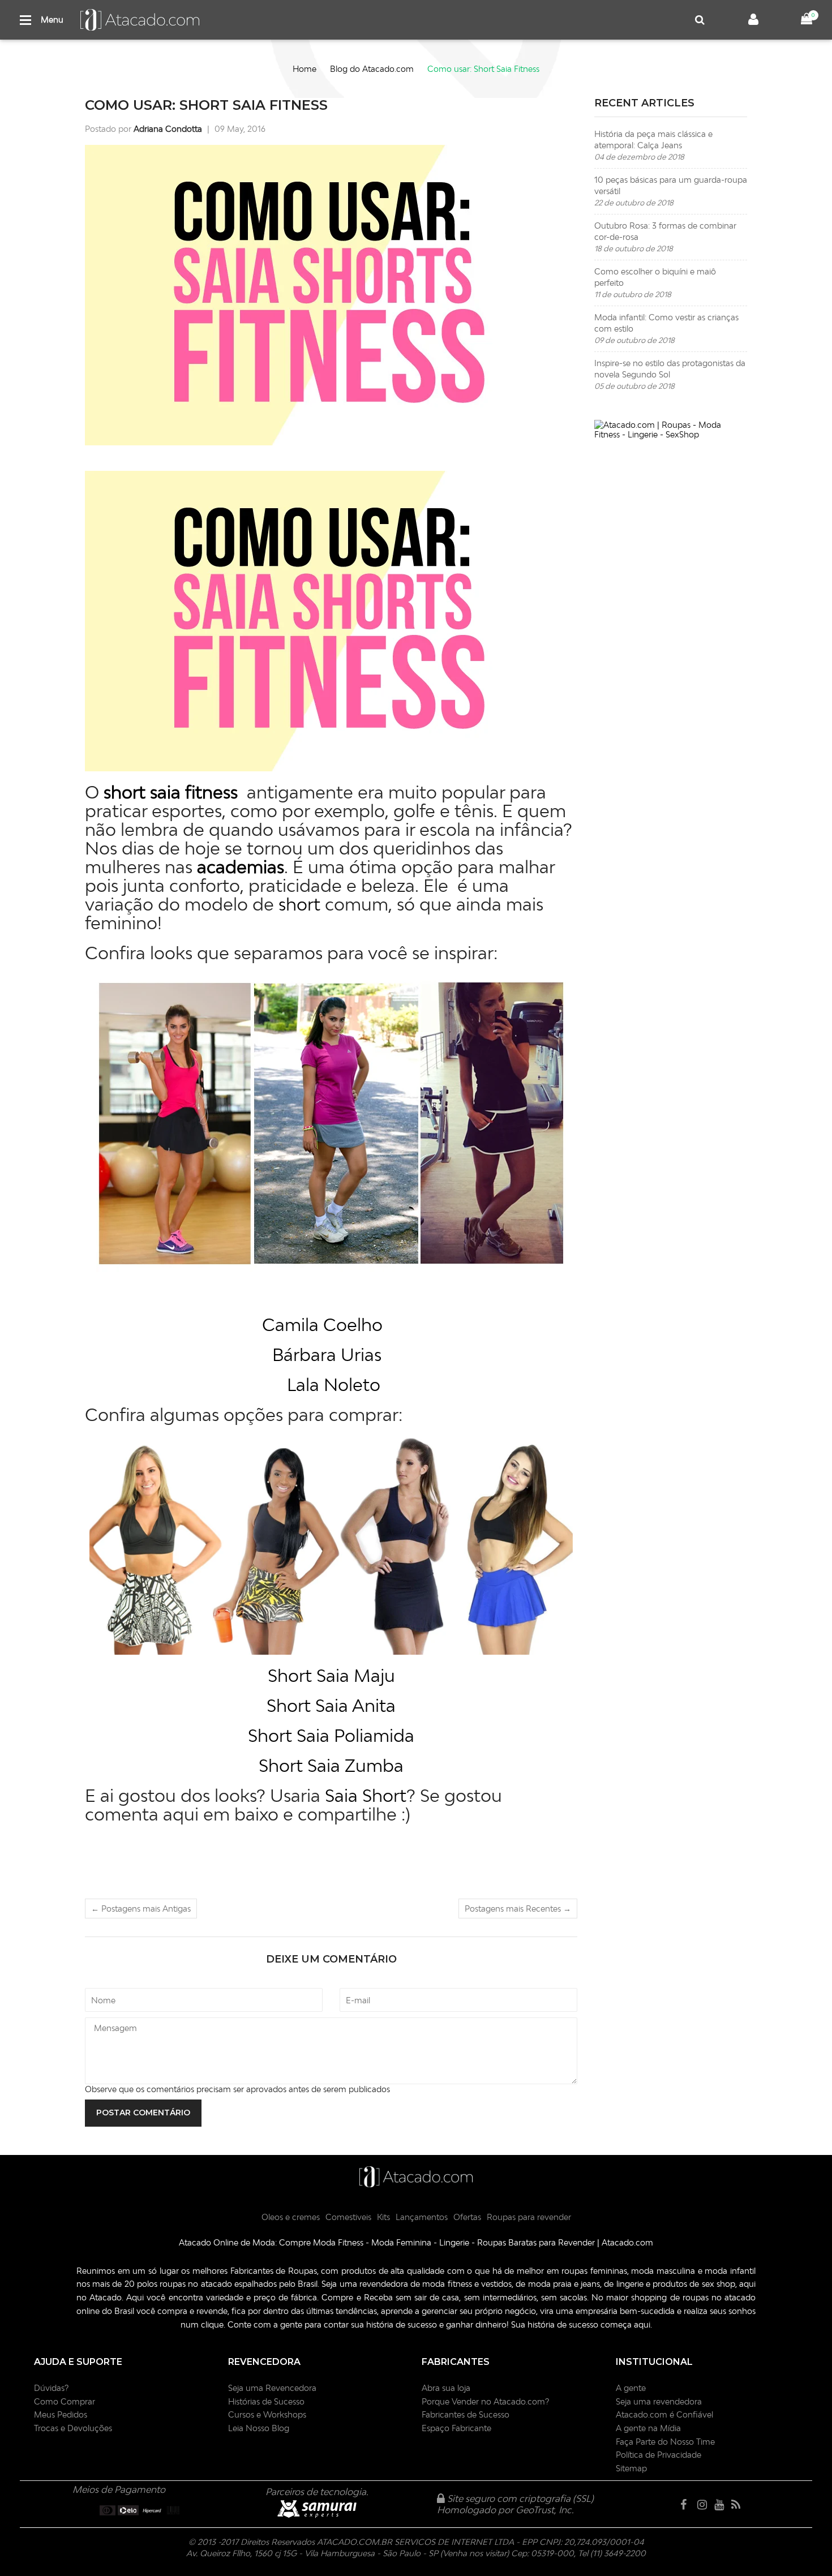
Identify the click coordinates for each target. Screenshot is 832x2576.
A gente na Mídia (648, 2428)
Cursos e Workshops (267, 2414)
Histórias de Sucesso (266, 2401)
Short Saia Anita (331, 1705)
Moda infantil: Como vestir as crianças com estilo (666, 329)
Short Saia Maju (331, 1675)
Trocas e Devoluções (73, 2428)
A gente (631, 2388)
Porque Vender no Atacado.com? (485, 2401)
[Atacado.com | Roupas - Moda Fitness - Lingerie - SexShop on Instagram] (705, 2505)
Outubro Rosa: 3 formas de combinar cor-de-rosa (665, 237)
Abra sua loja (446, 2388)
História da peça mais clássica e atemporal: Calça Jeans (653, 145)
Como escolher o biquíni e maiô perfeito (655, 283)
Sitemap (631, 2468)
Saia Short (366, 1795)
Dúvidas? (51, 2388)
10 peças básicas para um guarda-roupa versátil (671, 191)
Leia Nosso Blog (259, 2428)
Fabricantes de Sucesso (466, 2414)
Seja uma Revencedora (272, 2388)
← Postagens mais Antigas (141, 1909)
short (299, 904)
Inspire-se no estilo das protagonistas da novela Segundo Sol (670, 374)
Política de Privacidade (659, 2455)
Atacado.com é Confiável (664, 2414)
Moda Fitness (338, 2242)
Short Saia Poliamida (331, 1735)
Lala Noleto (334, 1384)
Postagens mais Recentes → (518, 1909)
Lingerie (454, 2242)
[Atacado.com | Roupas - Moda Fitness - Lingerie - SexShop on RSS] (739, 2505)
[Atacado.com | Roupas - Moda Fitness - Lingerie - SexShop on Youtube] (722, 2505)
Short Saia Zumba (331, 1765)
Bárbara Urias (327, 1354)
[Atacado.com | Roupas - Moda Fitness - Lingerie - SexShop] (671, 430)
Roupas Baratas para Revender (536, 2242)
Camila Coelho (322, 1324)
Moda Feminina (401, 2242)
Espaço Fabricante (456, 2428)
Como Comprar (65, 2401)
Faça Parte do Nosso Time (665, 2442)
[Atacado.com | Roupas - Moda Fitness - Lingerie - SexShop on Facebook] (688, 2505)
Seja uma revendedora (659, 2401)
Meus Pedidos (61, 2414)
